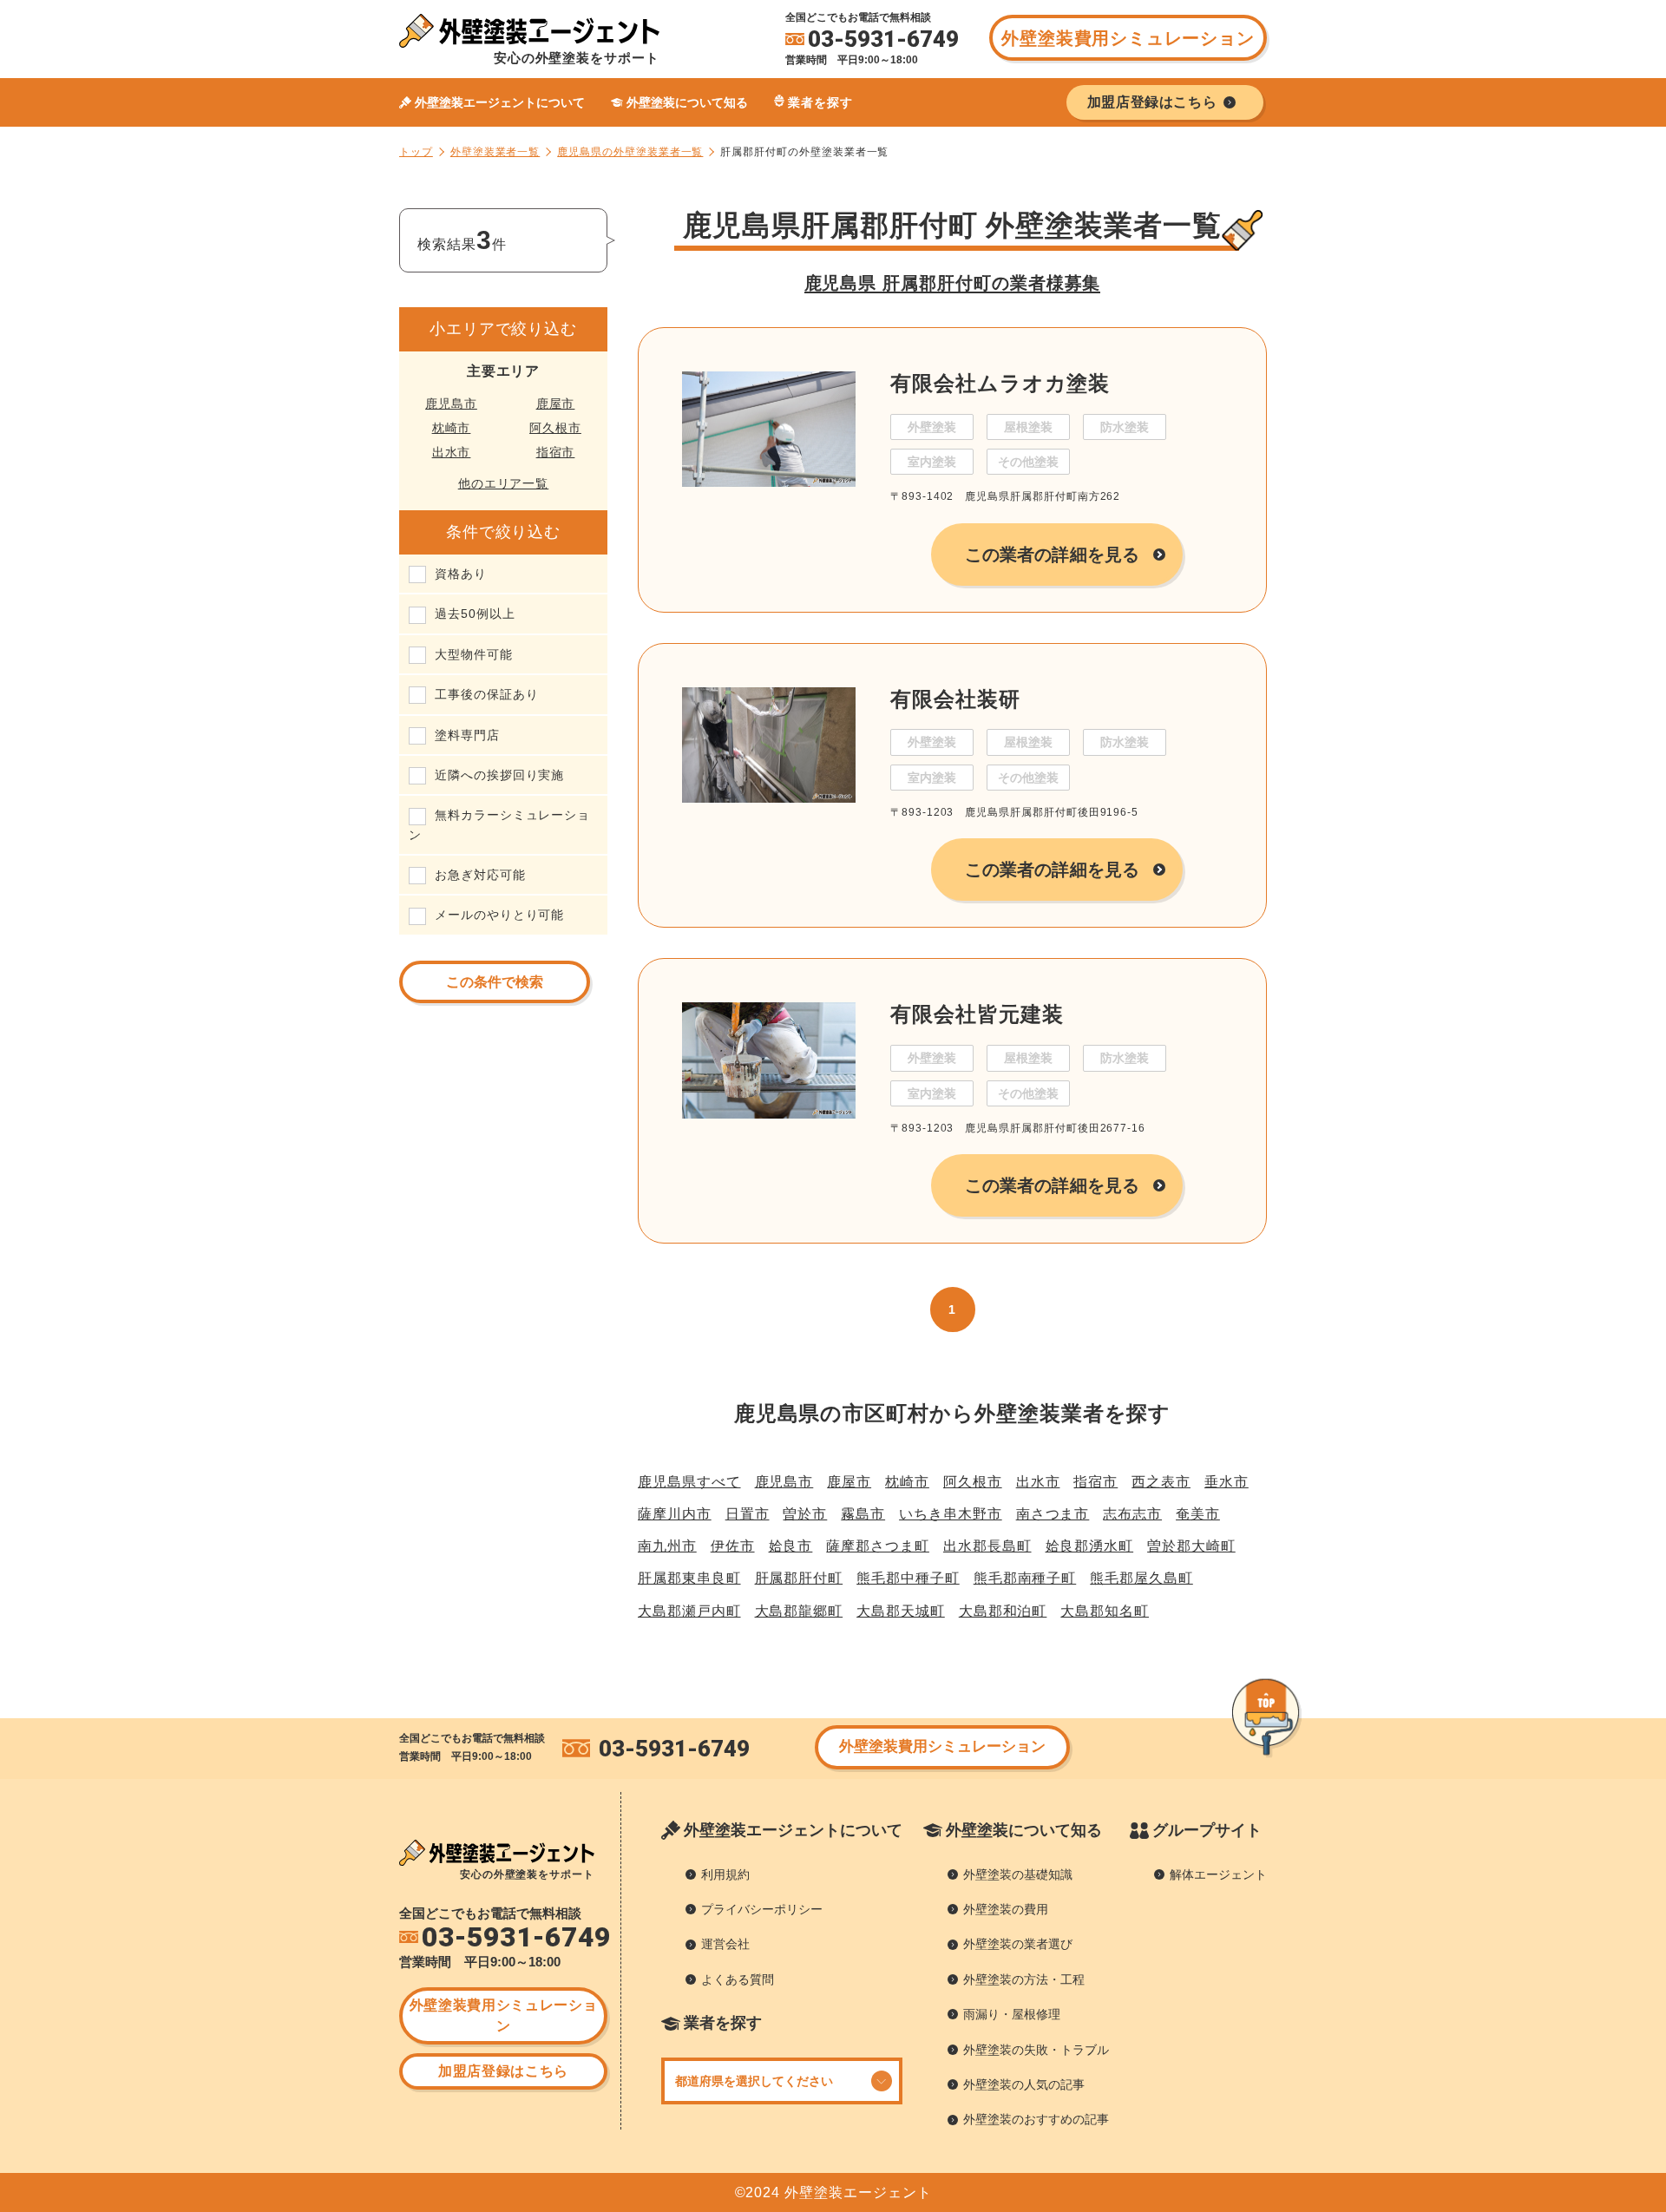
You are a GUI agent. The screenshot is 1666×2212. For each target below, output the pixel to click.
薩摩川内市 (675, 1514)
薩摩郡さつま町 (878, 1546)
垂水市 (1227, 1482)
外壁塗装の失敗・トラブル (1036, 2050)
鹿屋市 (556, 404)
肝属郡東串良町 (689, 1578)
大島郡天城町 (901, 1611)
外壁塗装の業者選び (1018, 1944)
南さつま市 (1053, 1514)
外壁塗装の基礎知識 (1018, 1874)
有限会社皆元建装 (977, 1014)
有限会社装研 (955, 699)
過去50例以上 (475, 614)
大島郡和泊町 (1003, 1611)
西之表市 (1161, 1482)
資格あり (461, 574)
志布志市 (1132, 1514)
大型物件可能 (474, 654)
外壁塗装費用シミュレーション (1128, 38)
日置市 (748, 1514)
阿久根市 (555, 428)
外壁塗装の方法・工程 (1024, 1979)
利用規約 (725, 1874)
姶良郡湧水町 (1090, 1546)
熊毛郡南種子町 (1025, 1578)
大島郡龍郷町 (799, 1611)
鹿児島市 (451, 404)
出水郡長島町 (987, 1546)
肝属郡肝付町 (799, 1578)
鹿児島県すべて (689, 1482)
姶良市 (791, 1546)
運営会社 (725, 1944)
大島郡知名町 (1105, 1611)
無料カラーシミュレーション (499, 824)
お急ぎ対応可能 (480, 875)
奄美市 (1198, 1514)
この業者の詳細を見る (1052, 555)
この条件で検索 (495, 982)
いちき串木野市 (951, 1514)
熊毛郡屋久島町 (1141, 1578)
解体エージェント (1218, 1874)
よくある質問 (738, 1979)
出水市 (452, 452)
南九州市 (667, 1546)
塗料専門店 (467, 735)
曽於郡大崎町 (1191, 1546)
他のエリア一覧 (504, 483)
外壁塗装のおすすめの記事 (1036, 2119)
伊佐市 (733, 1546)
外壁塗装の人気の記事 (1024, 2084)
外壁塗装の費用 (1006, 1909)
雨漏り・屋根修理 (1012, 2014)
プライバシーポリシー (762, 1909)
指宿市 (556, 452)
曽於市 (805, 1514)
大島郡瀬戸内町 (689, 1611)
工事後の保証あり (486, 694)
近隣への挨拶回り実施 (499, 775)
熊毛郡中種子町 (908, 1578)
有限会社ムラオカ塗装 (1000, 383)
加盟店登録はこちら (503, 2071)
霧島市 (863, 1514)
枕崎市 (452, 428)
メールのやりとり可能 (499, 915)
